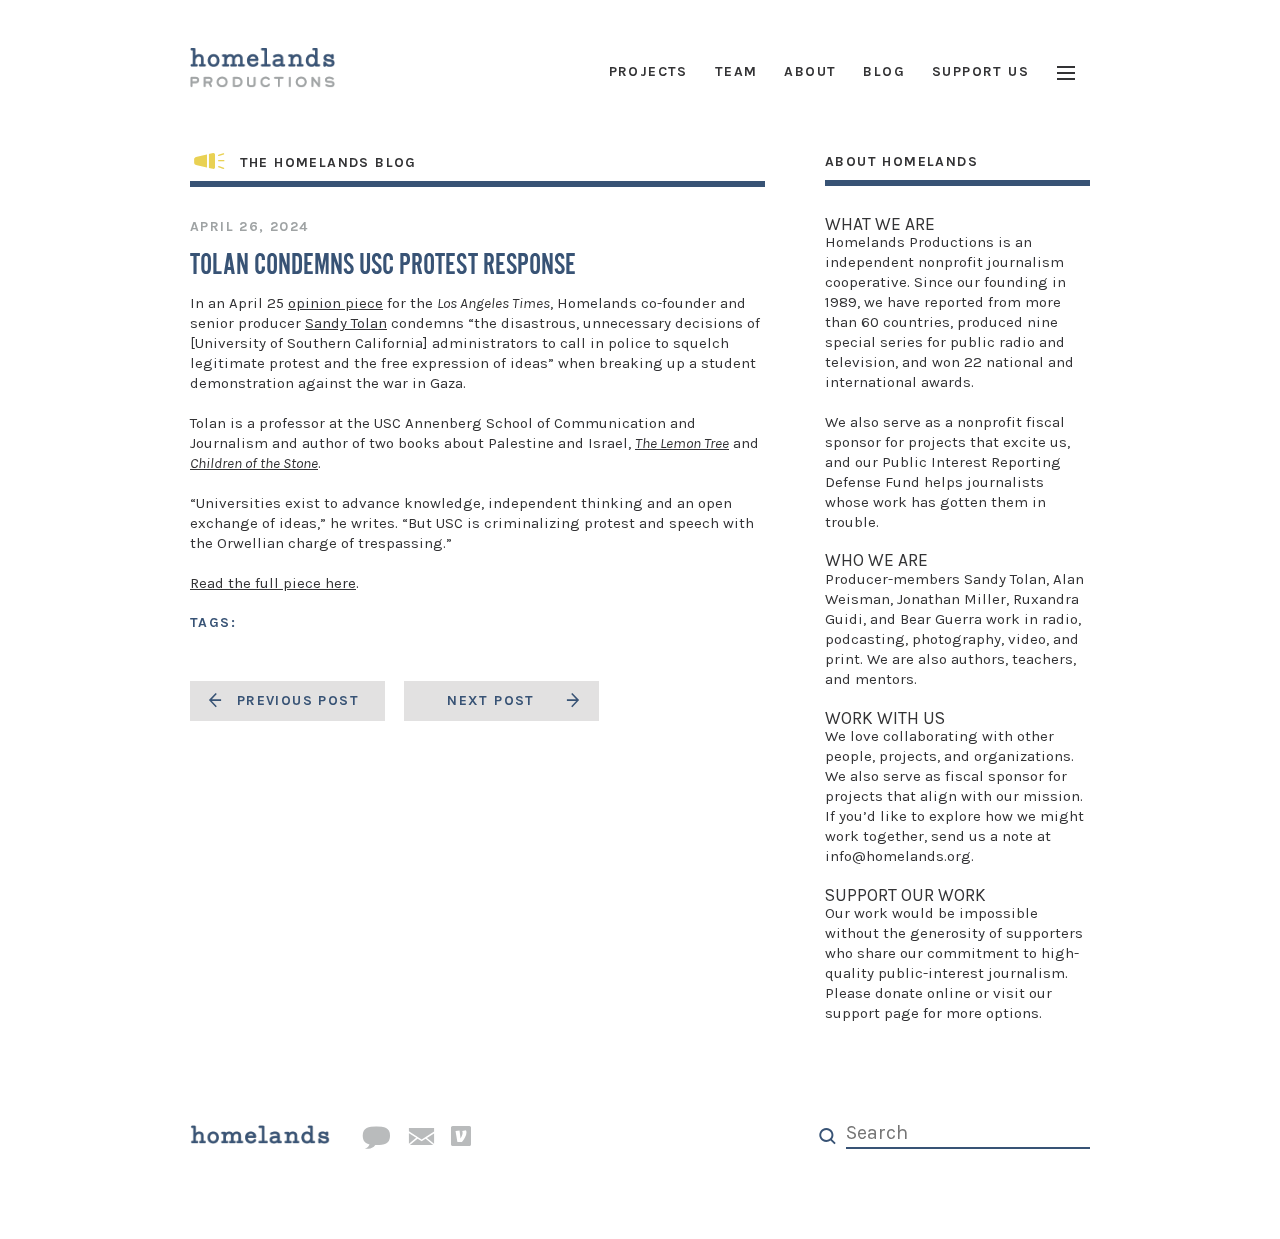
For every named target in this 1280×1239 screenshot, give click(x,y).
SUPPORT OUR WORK (905, 895)
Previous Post (298, 700)
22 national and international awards (949, 372)
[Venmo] (461, 1137)
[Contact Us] (376, 1138)
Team (736, 71)
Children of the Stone (254, 463)
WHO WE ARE (876, 560)
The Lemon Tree (682, 443)
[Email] (421, 1138)
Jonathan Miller (951, 599)
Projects (648, 71)
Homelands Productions (909, 242)
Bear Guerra (941, 619)
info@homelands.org (898, 856)
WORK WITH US (885, 718)
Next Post (491, 700)
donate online (923, 993)
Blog (884, 71)
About (810, 71)
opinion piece (335, 303)
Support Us (980, 71)
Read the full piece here (273, 583)
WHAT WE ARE (880, 224)
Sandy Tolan (346, 323)
